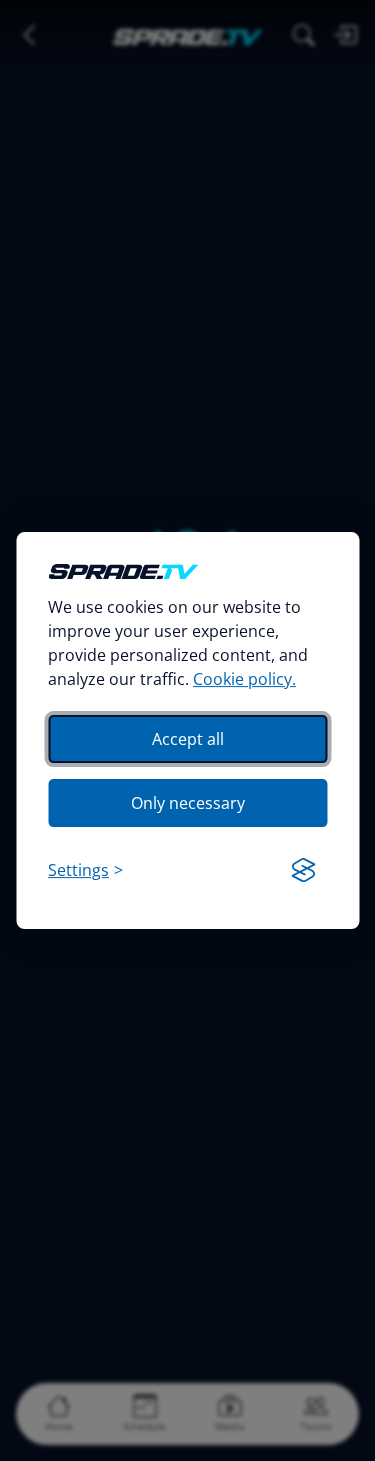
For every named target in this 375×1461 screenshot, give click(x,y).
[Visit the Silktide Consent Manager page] (303, 870)
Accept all (188, 739)
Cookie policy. (244, 679)
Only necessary (188, 803)
